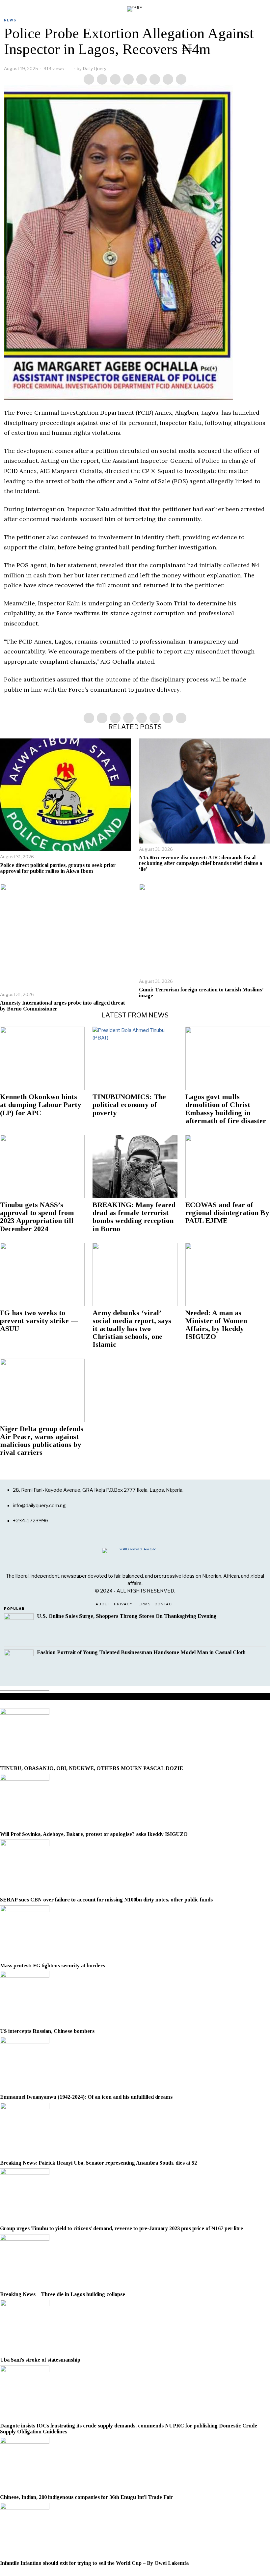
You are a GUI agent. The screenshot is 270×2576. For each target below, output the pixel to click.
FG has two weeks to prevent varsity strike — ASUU (39, 1321)
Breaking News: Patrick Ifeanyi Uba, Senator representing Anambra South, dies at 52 (98, 2163)
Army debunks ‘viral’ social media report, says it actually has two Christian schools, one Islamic (132, 1329)
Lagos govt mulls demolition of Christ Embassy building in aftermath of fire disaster (226, 1109)
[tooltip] (89, 79)
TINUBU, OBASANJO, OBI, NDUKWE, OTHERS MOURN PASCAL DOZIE (92, 1768)
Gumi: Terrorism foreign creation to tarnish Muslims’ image (201, 993)
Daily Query (95, 69)
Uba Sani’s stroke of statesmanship (40, 2360)
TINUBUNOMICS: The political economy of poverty (129, 1105)
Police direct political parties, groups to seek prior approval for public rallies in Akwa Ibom (58, 868)
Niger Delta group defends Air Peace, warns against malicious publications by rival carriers (42, 1441)
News (10, 20)
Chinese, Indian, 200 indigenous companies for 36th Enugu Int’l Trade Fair (86, 2497)
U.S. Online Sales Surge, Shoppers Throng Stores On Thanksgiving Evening (127, 1616)
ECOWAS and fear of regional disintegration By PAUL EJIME (227, 1213)
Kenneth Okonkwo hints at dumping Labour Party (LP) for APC (40, 1105)
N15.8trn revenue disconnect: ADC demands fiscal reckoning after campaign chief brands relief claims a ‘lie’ (201, 863)
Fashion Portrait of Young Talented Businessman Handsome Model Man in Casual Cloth (141, 1652)
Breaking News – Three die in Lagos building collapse (63, 2294)
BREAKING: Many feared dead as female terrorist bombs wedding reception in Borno (134, 1217)
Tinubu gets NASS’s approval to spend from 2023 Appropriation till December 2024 (37, 1217)
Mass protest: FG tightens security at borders (53, 1966)
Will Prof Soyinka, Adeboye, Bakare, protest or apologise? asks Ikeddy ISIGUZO (94, 1834)
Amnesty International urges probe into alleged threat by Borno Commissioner (62, 1006)
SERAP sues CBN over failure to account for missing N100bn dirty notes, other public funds (106, 1900)
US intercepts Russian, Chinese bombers (47, 2031)
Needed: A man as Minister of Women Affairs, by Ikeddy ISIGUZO (216, 1325)
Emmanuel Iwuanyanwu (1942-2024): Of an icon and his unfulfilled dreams (86, 2097)
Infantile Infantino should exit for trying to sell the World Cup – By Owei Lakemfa (94, 2563)
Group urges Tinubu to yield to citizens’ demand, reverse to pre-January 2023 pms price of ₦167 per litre (122, 2228)
